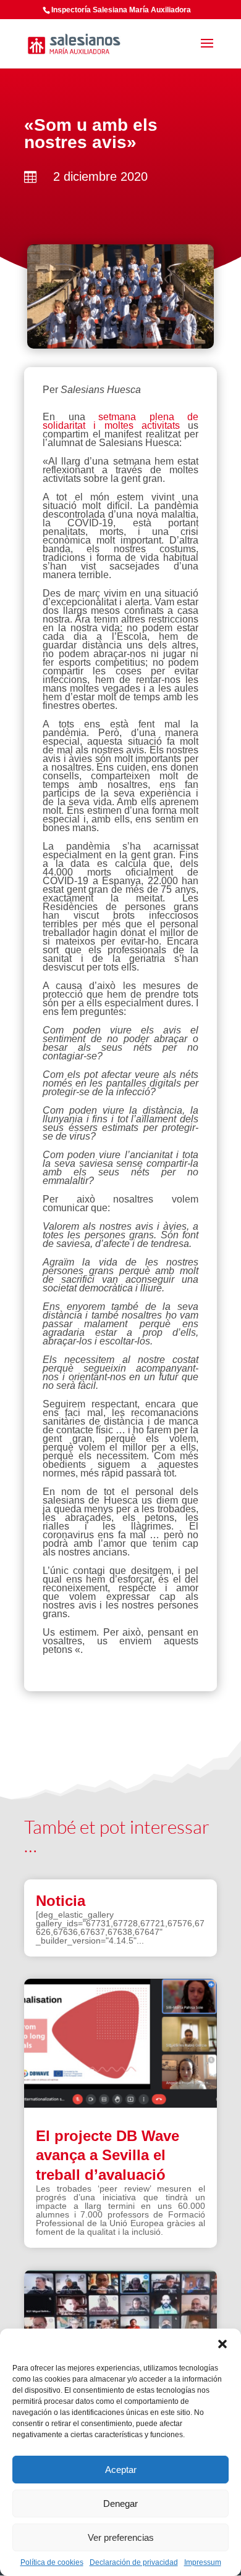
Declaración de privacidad (134, 2562)
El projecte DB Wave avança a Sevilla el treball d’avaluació (108, 2155)
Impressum (203, 2562)
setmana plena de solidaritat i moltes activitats (120, 421)
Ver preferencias (121, 2537)
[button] (222, 2344)
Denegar (120, 2504)
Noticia (61, 1901)
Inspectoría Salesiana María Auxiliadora (121, 10)
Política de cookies (52, 2562)
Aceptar (121, 2470)
